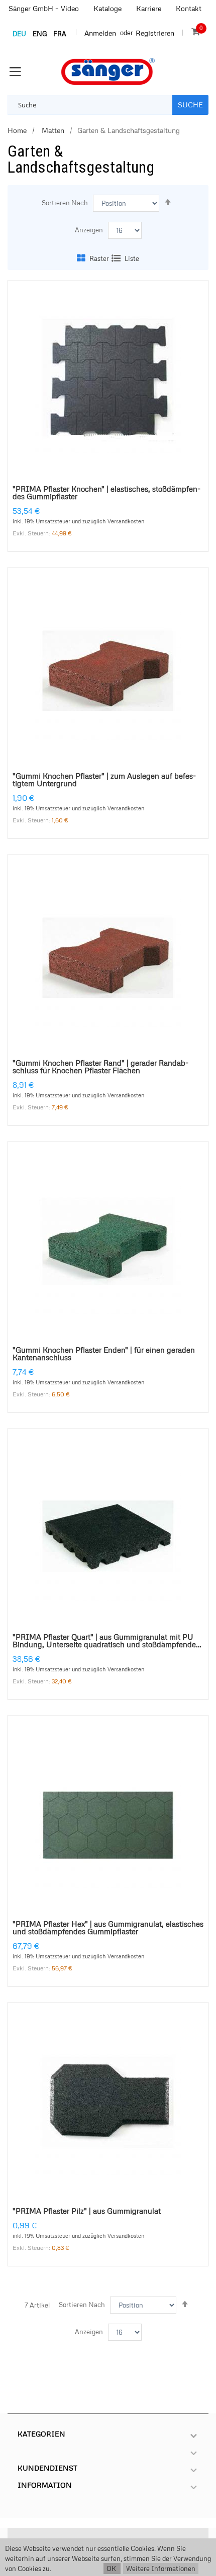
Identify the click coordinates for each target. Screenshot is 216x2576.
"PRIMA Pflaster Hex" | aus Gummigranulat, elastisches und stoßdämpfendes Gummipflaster (108, 1928)
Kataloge (107, 8)
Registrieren (155, 33)
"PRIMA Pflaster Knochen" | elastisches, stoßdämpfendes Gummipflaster (106, 493)
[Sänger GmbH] (108, 71)
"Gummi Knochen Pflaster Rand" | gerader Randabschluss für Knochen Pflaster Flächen (100, 1067)
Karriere (149, 8)
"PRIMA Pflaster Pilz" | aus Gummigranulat (87, 2211)
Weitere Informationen (161, 2568)
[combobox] (90, 105)
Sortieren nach (65, 203)
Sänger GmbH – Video (44, 8)
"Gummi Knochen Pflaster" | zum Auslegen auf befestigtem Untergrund (104, 780)
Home (17, 130)
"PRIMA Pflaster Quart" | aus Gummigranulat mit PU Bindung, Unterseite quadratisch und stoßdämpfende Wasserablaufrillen (104, 1641)
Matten (52, 130)
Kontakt (189, 8)
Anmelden (100, 33)
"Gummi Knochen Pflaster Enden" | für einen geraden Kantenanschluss (104, 1354)
